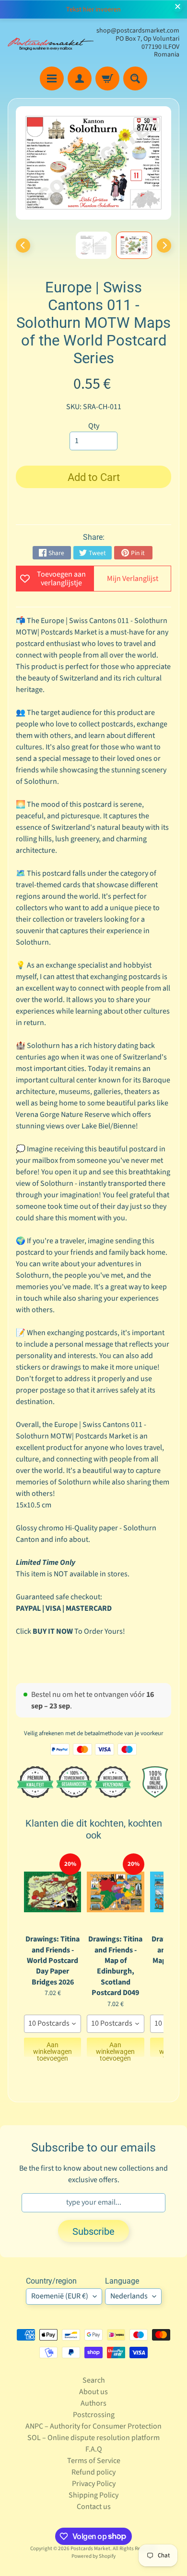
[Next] (164, 245)
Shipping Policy (93, 2495)
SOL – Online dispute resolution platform (93, 2438)
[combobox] (53, 2024)
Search (94, 2380)
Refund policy (93, 2472)
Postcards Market (90, 2548)
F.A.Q (94, 2449)
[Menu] (52, 78)
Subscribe (93, 2231)
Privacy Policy (94, 2484)
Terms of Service (94, 2461)
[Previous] (23, 245)
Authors (93, 2403)
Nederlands (129, 2296)
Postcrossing (94, 2415)
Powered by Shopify (93, 2556)
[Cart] (107, 78)
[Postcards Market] (51, 43)
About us (93, 2392)
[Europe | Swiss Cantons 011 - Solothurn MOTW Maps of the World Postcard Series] (134, 245)
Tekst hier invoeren (93, 10)
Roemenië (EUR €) (60, 2296)
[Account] (80, 78)
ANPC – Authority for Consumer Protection (93, 2426)
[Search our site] (135, 78)
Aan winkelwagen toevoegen (53, 2049)
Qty (94, 426)
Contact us (94, 2507)
